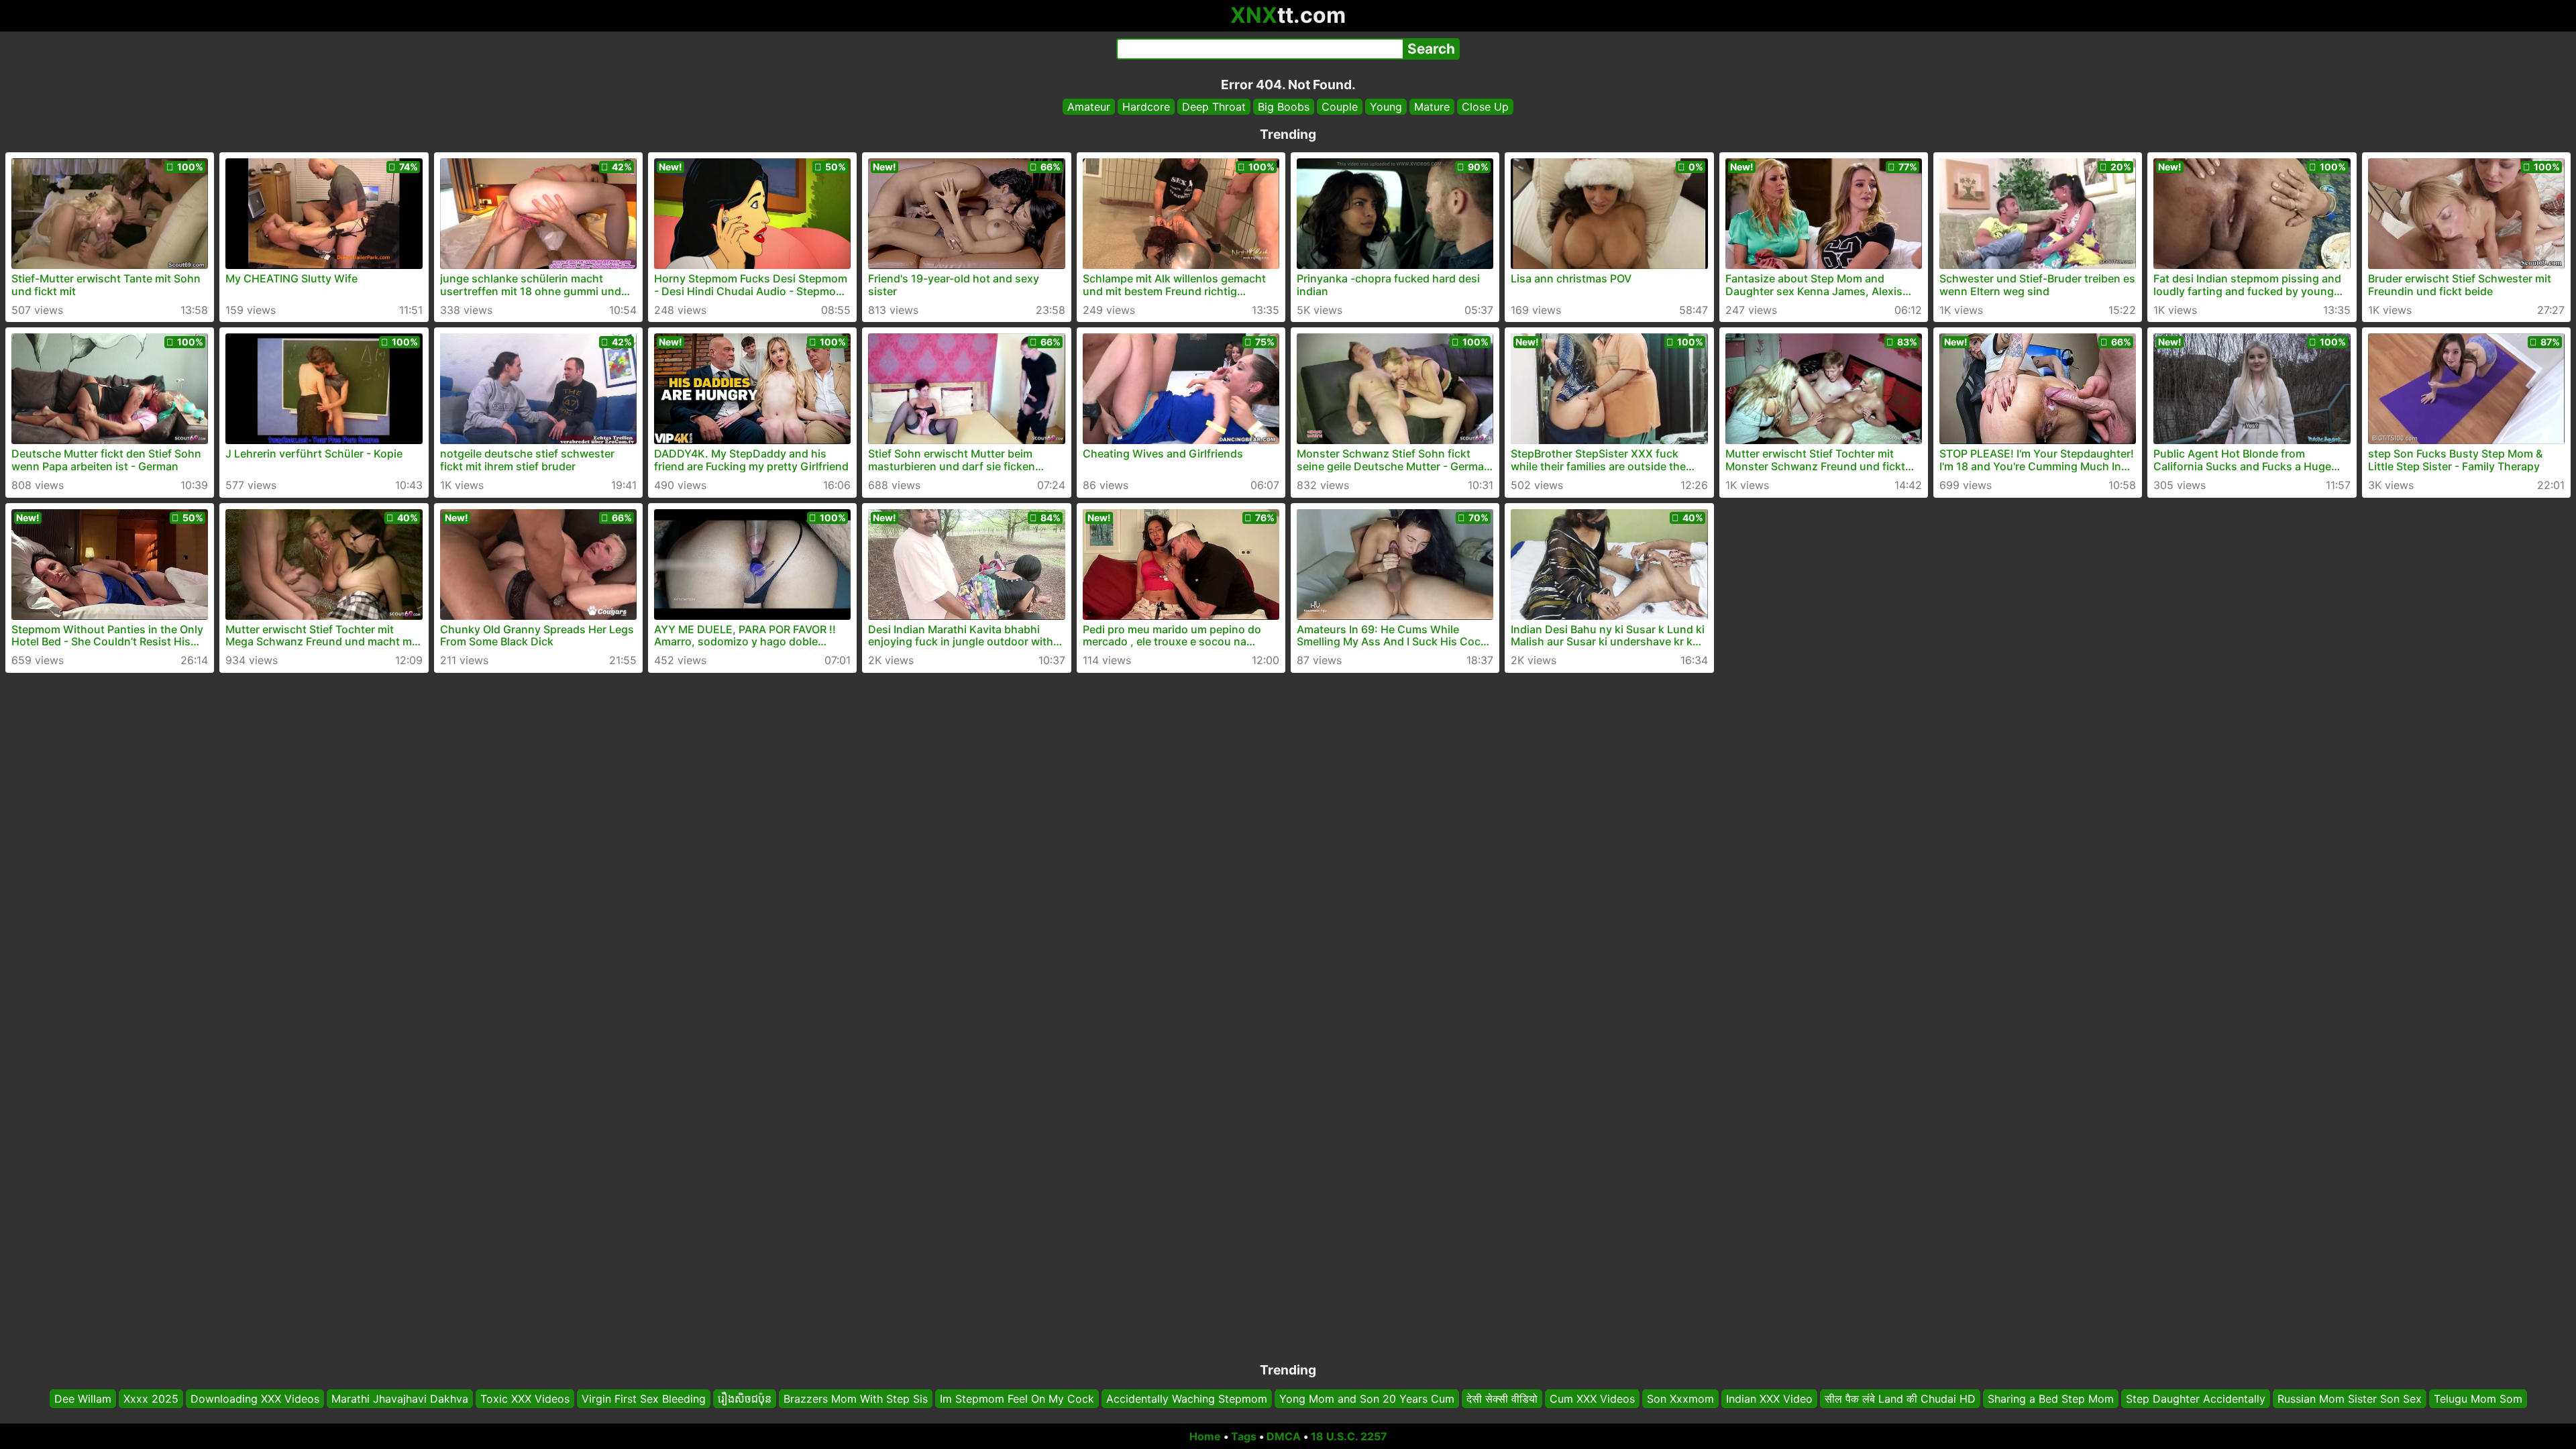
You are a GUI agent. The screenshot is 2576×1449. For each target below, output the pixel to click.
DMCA (1284, 1436)
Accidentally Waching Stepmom (1187, 1399)
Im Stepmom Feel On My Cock (1017, 1399)
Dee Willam (83, 1399)
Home (1205, 1436)
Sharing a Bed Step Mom (2051, 1399)
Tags (1244, 1436)
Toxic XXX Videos (525, 1399)
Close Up (1485, 107)
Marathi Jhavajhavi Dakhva (400, 1399)
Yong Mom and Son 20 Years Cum (1367, 1399)
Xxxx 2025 (151, 1399)
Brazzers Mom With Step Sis (856, 1399)
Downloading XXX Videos (255, 1399)
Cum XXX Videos (1592, 1399)
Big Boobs (1284, 107)
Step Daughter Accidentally (2196, 1399)
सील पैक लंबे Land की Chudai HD (1900, 1399)
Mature (1432, 107)
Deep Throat (1214, 107)
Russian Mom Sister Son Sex (2350, 1399)
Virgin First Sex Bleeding (644, 1399)
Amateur (1089, 107)
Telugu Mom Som (2478, 1399)
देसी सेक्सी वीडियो (1502, 1399)
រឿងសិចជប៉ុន (745, 1399)
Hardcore (1146, 107)
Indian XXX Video (1769, 1399)
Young (1386, 107)
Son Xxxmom (1680, 1399)
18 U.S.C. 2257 (1349, 1436)
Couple (1340, 107)
